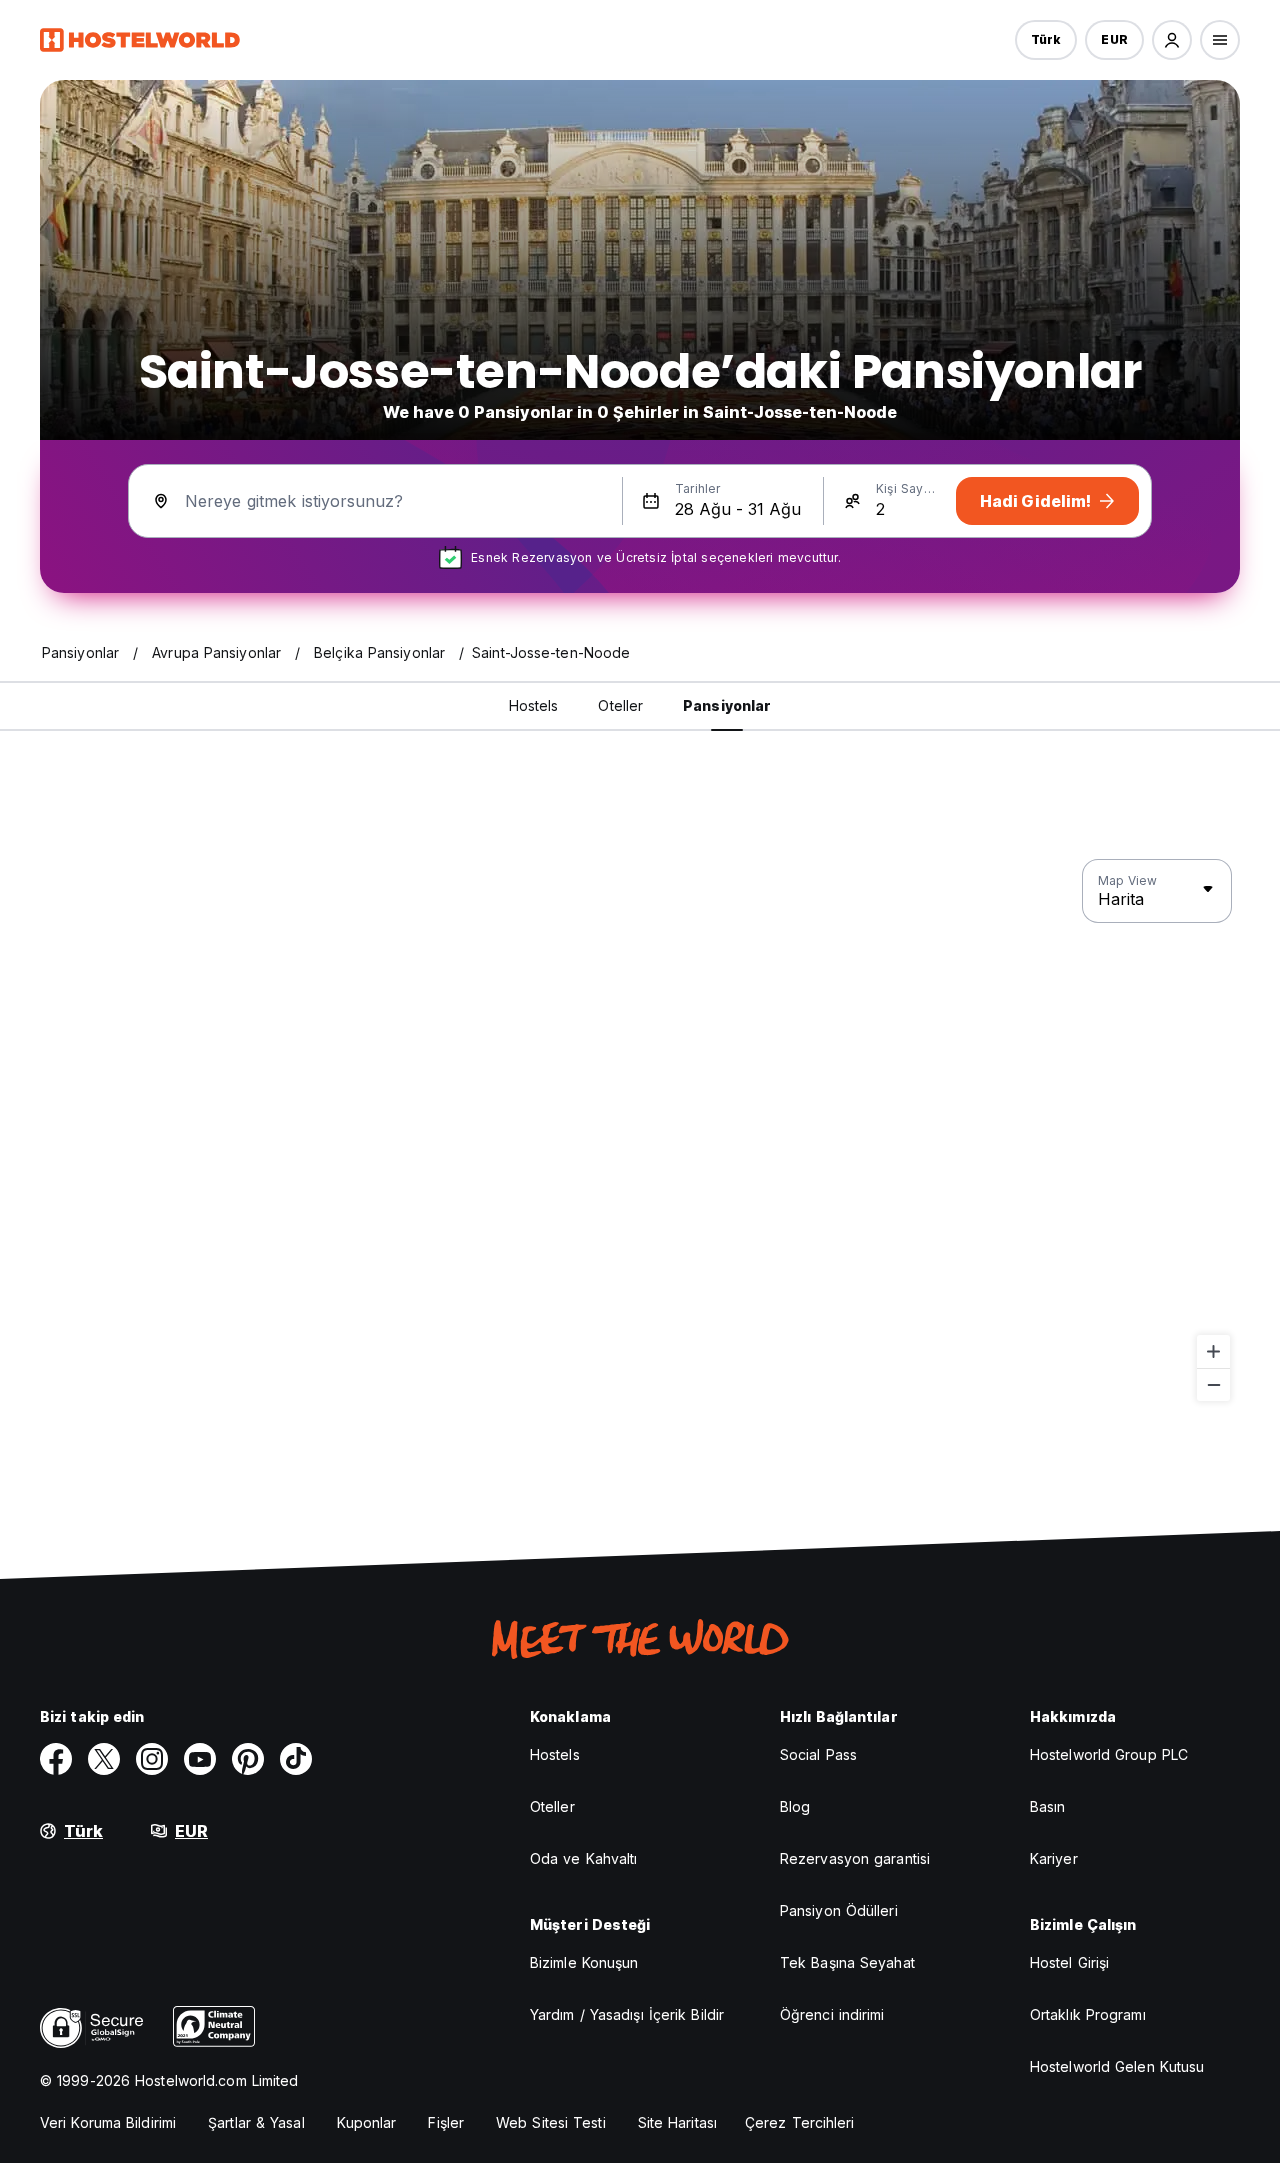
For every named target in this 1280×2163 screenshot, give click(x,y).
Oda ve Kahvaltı (584, 1858)
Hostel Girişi (1069, 1962)
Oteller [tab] (620, 705)
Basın (1048, 1806)
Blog (795, 1806)
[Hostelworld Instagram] (152, 1759)
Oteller (552, 1806)
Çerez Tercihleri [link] (800, 2122)
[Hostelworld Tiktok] (296, 1759)
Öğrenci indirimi (832, 2014)
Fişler (446, 2122)
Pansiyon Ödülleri (839, 1910)
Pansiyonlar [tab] (727, 705)
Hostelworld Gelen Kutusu (1117, 2066)
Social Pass (818, 1754)
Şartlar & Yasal (256, 2122)
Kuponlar (367, 2122)
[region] (640, 1131)
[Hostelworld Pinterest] (248, 1759)
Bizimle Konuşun (584, 1962)
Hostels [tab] (534, 705)
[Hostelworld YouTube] (200, 1759)
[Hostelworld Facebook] (56, 1759)
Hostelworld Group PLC (1109, 1754)
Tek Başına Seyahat (847, 1962)
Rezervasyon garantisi (855, 1858)
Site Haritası (677, 2122)
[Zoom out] (1213, 1384)
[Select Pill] (1172, 40)
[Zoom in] (1213, 1351)
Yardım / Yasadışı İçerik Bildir (627, 2014)
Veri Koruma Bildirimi (108, 2122)
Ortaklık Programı (1088, 2014)
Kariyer (1054, 1858)
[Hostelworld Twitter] (104, 1759)
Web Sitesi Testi (551, 2122)
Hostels (555, 1754)
